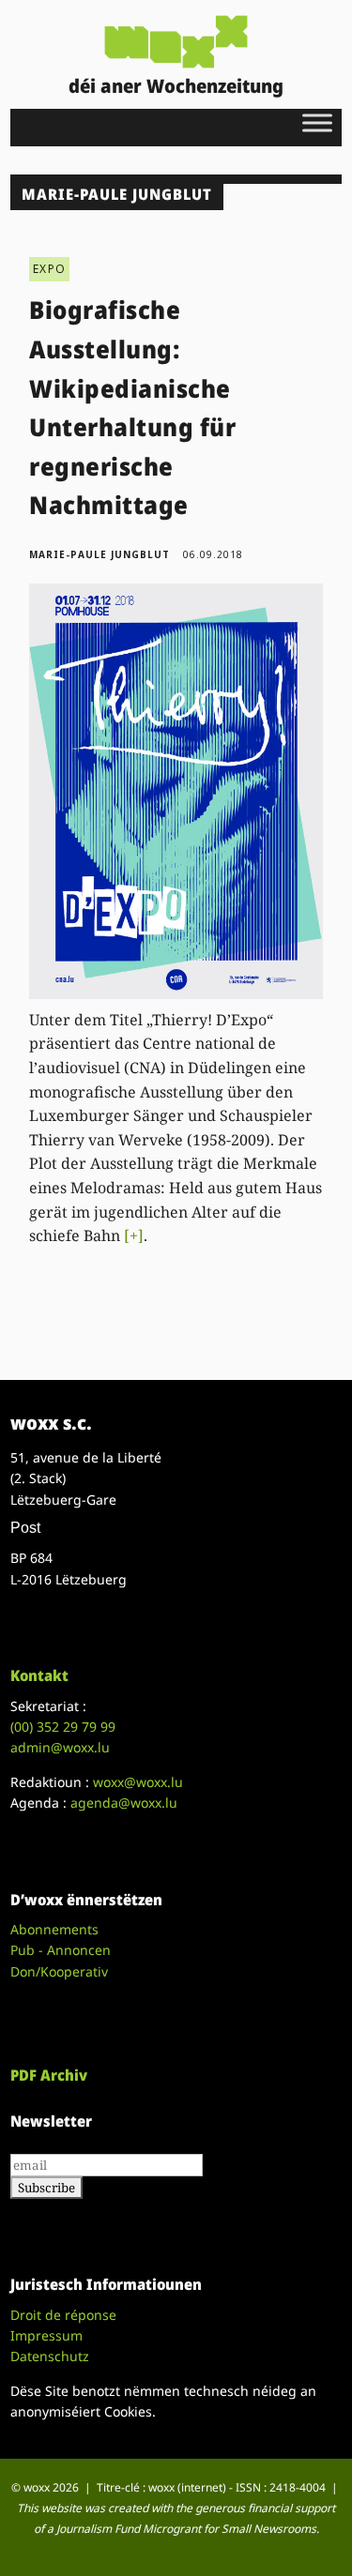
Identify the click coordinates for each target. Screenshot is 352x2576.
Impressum (46, 2335)
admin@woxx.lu (60, 1747)
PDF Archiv (49, 2075)
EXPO (49, 269)
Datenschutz (50, 2356)
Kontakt (39, 1675)
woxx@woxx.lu (138, 1782)
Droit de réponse (63, 2315)
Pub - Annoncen (61, 1950)
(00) (63, 1727)
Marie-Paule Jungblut (99, 554)
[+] (134, 1235)
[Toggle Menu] (317, 122)
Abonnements (54, 1929)
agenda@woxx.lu (124, 1803)
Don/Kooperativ (59, 1971)
